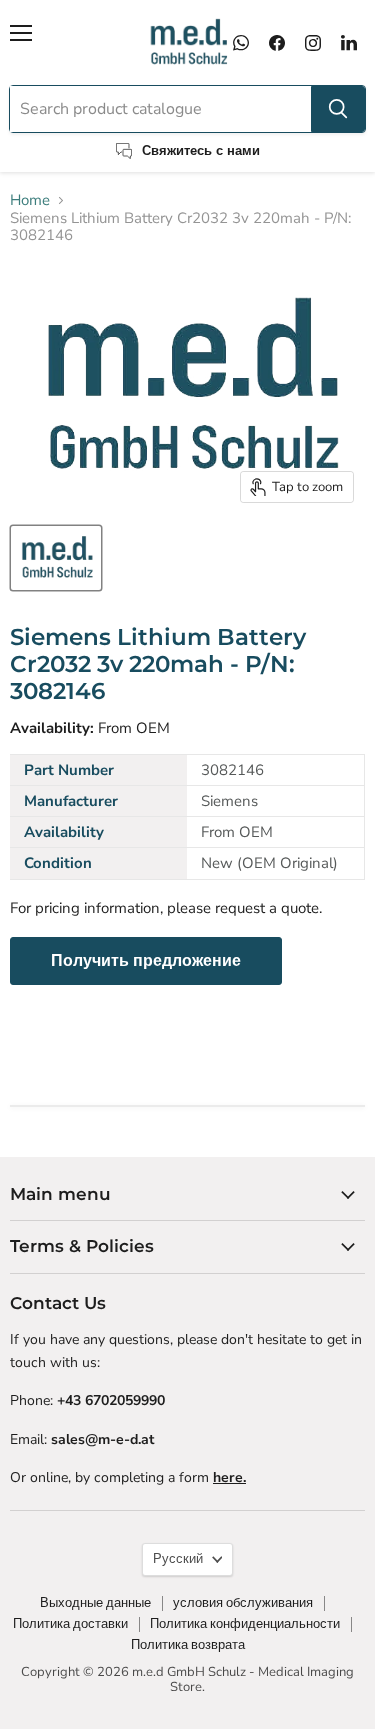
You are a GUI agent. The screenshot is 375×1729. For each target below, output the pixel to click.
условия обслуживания (243, 1603)
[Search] (338, 109)
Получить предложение (146, 961)
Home (30, 200)
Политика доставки (70, 1624)
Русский (178, 1559)
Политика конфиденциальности (245, 1624)
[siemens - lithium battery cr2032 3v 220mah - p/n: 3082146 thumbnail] (56, 558)
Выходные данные (95, 1603)
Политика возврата (188, 1645)
